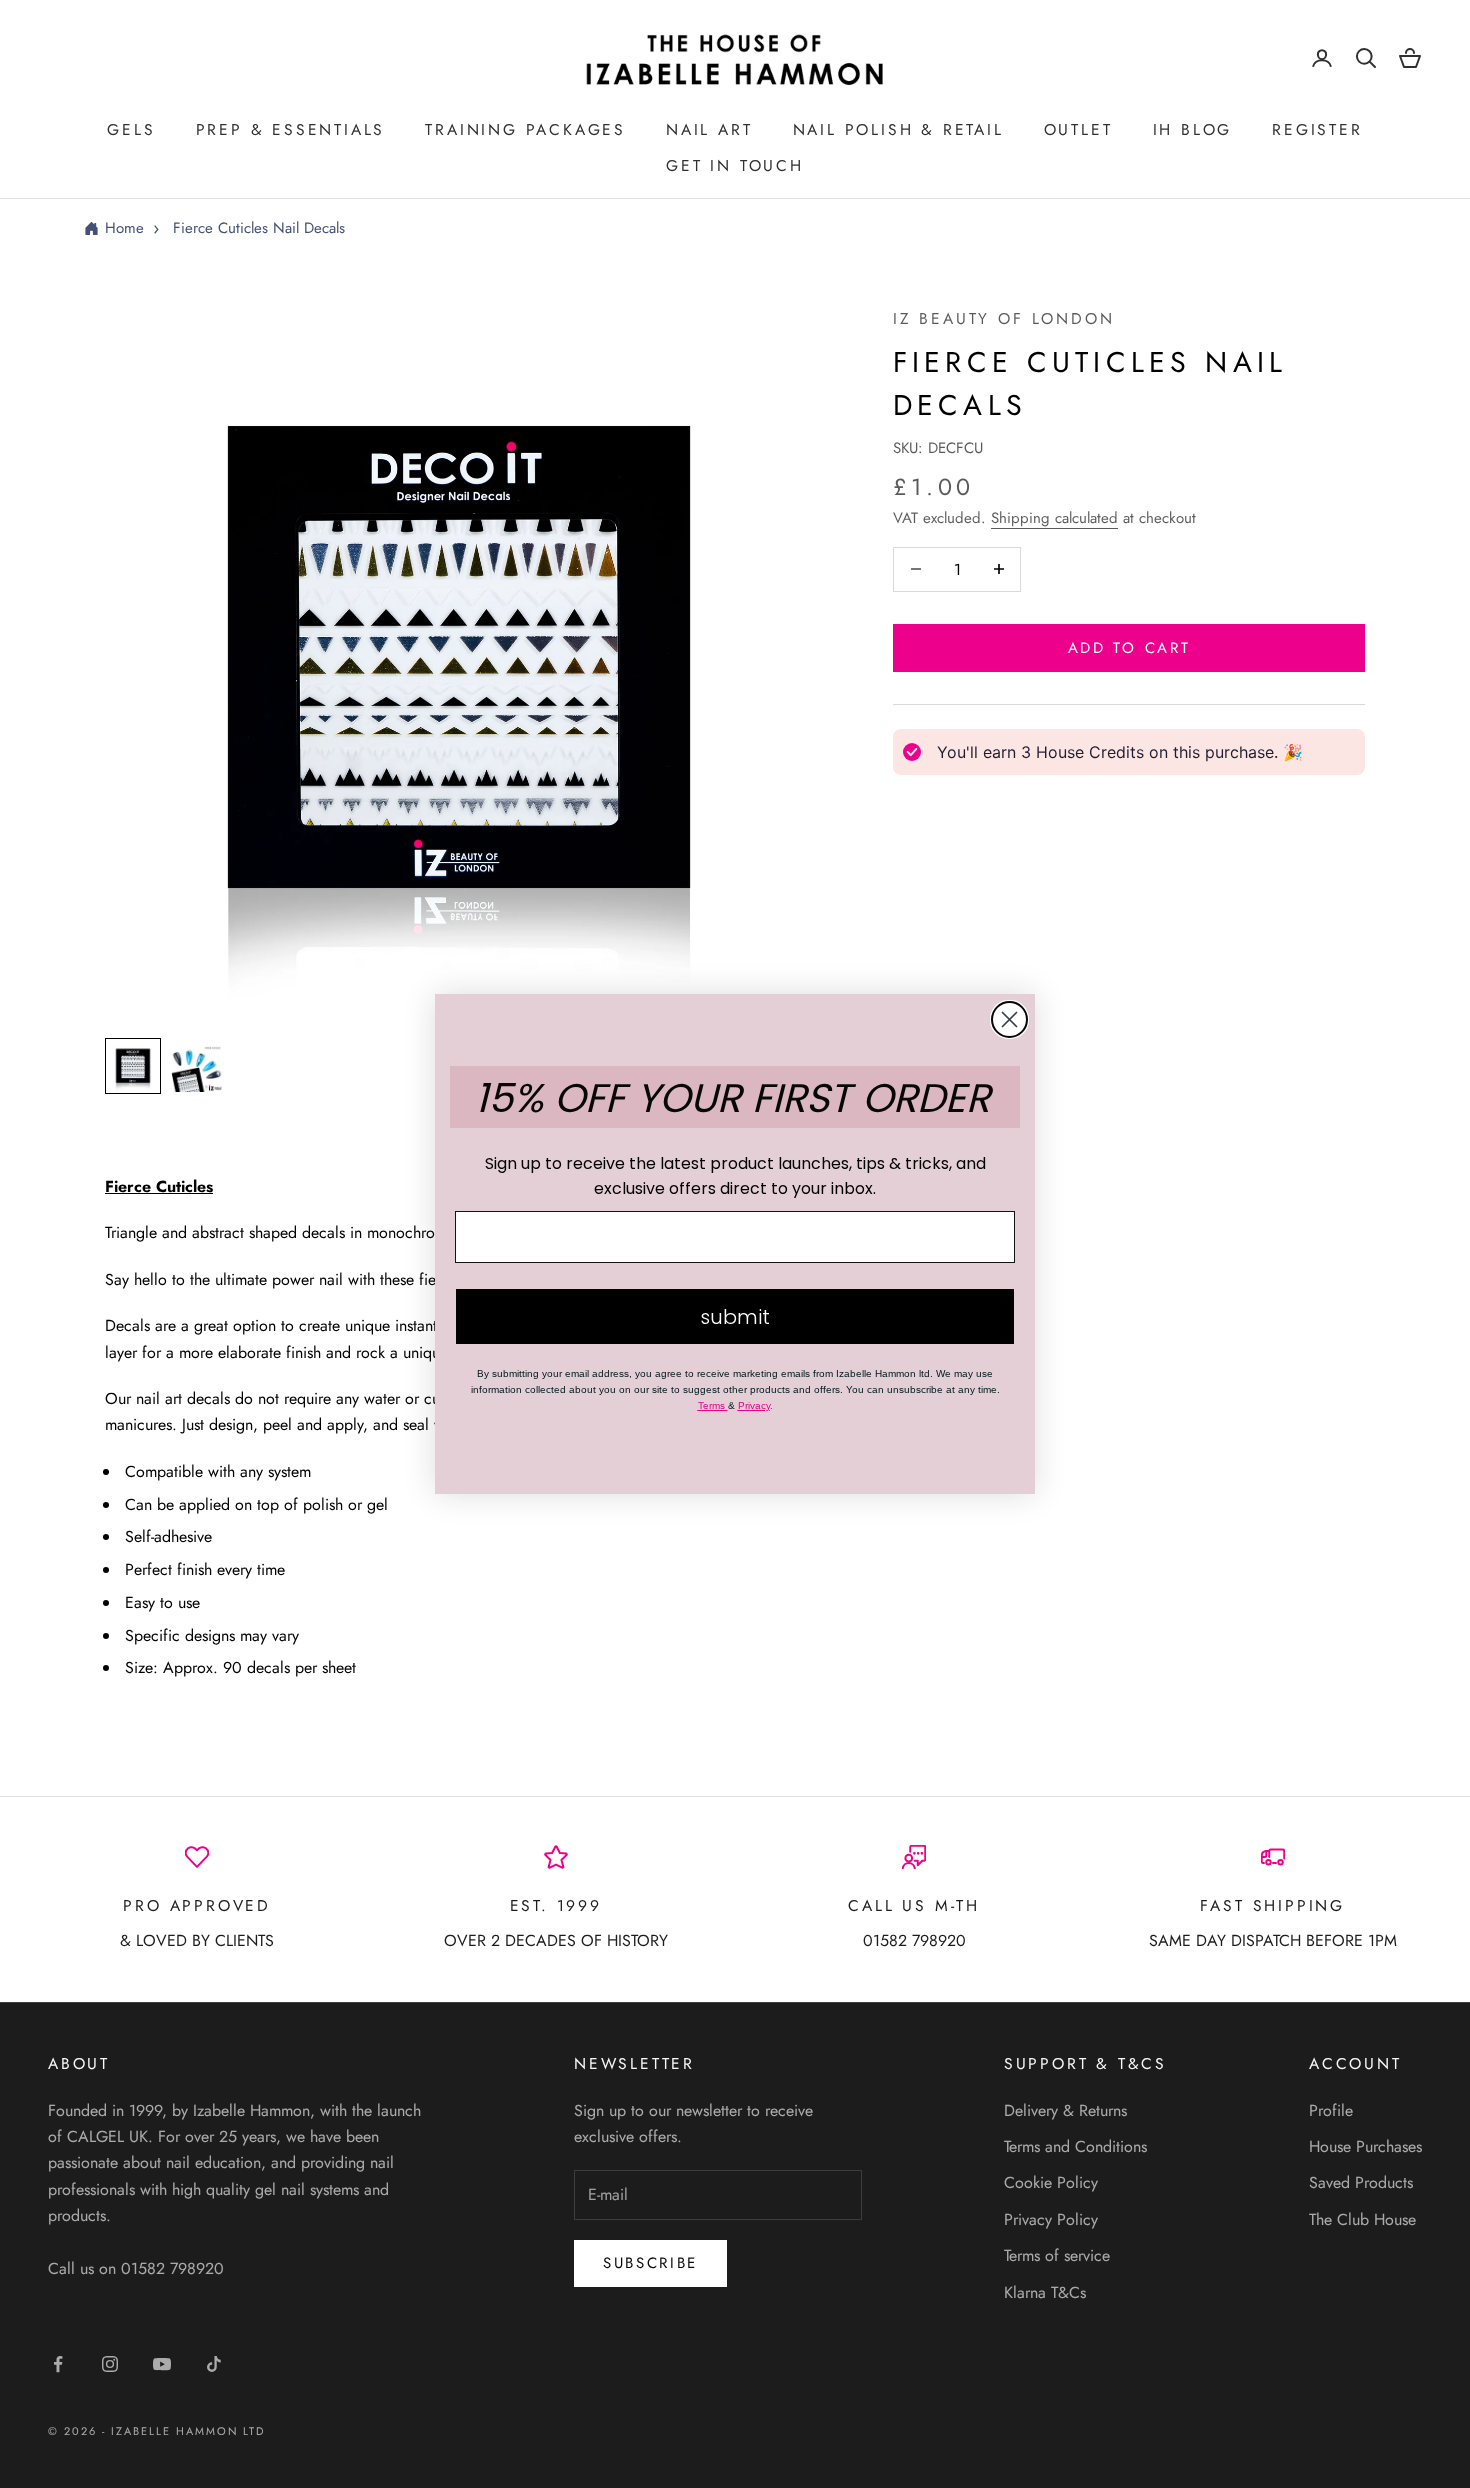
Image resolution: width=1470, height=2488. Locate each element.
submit (735, 1317)
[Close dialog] (1009, 1019)
